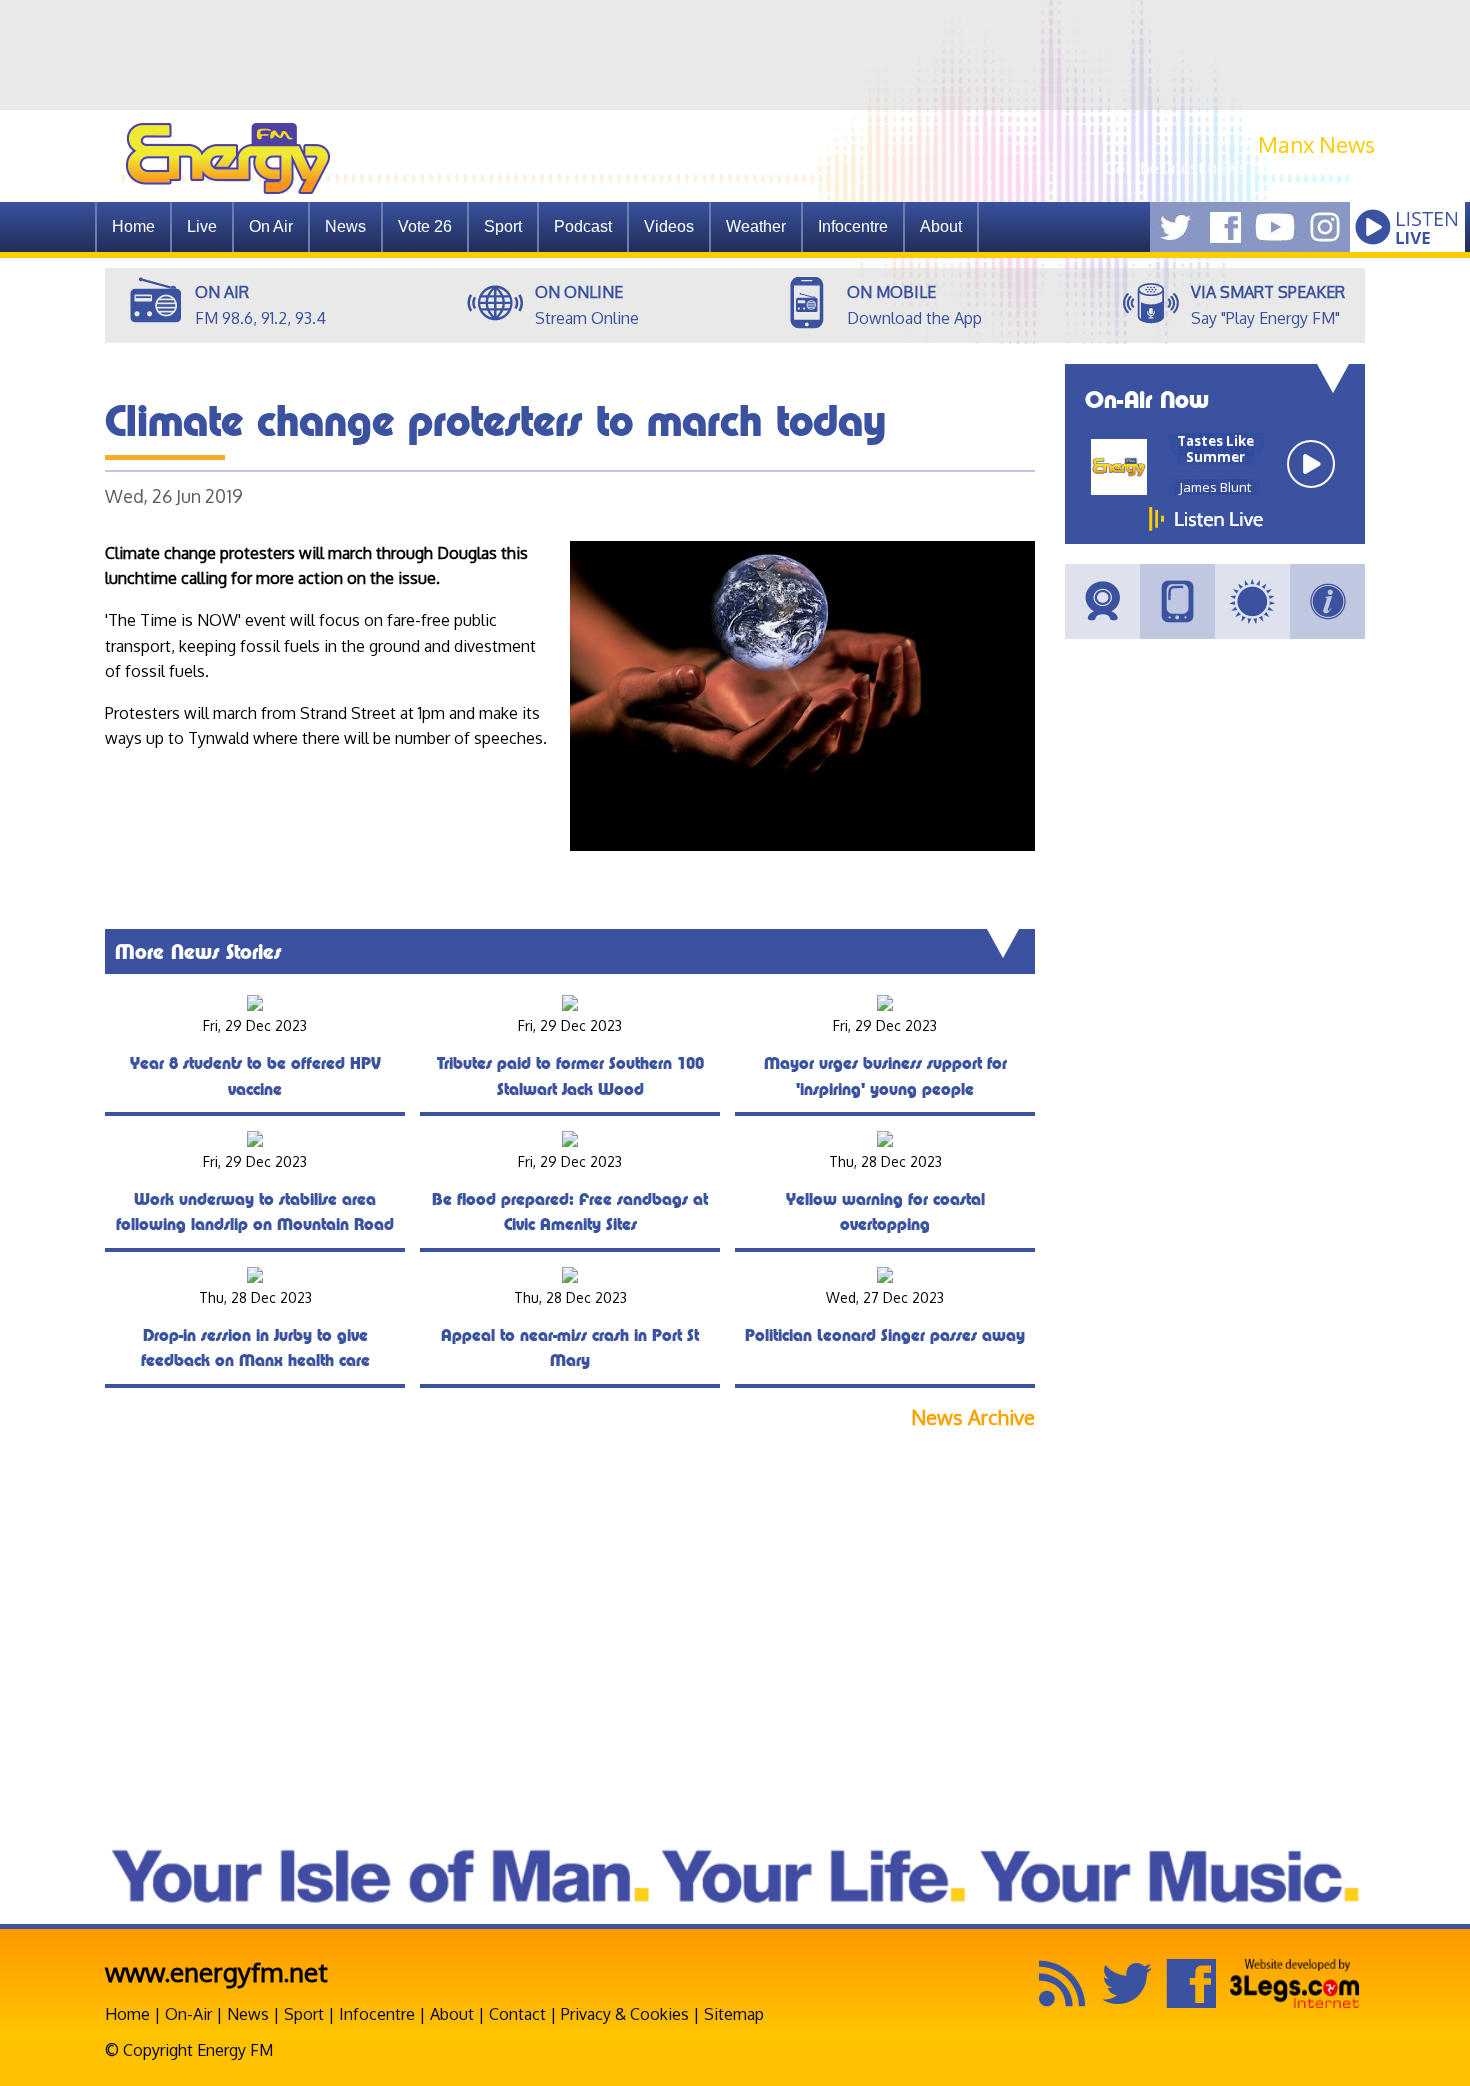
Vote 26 (425, 226)
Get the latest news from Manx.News (1240, 168)
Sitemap (734, 2014)
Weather (756, 226)
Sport (503, 226)
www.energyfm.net (216, 1971)
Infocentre (377, 2014)
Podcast (583, 226)
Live (202, 226)
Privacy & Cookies (625, 2014)
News (345, 226)
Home (133, 226)
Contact (517, 2014)
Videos (669, 226)
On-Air (188, 2014)
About (452, 2014)
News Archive (973, 1417)
